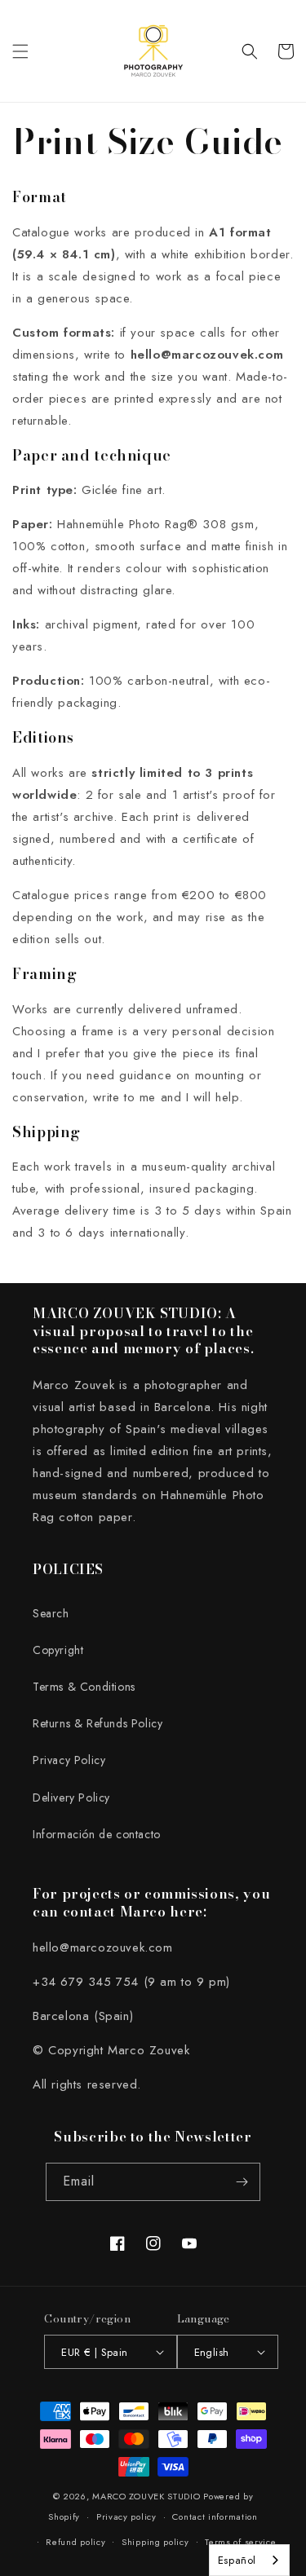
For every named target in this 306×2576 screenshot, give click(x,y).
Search (51, 1613)
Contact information (215, 2516)
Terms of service (240, 2542)
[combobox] (249, 2560)
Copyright (58, 1650)
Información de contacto (97, 1834)
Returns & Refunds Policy (98, 1723)
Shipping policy (155, 2542)
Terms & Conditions (84, 1687)
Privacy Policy (69, 1760)
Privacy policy (126, 2516)
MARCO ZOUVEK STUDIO (146, 2496)
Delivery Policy (71, 1797)
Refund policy (75, 2542)
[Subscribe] (242, 2182)
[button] (20, 51)
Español (237, 2560)
